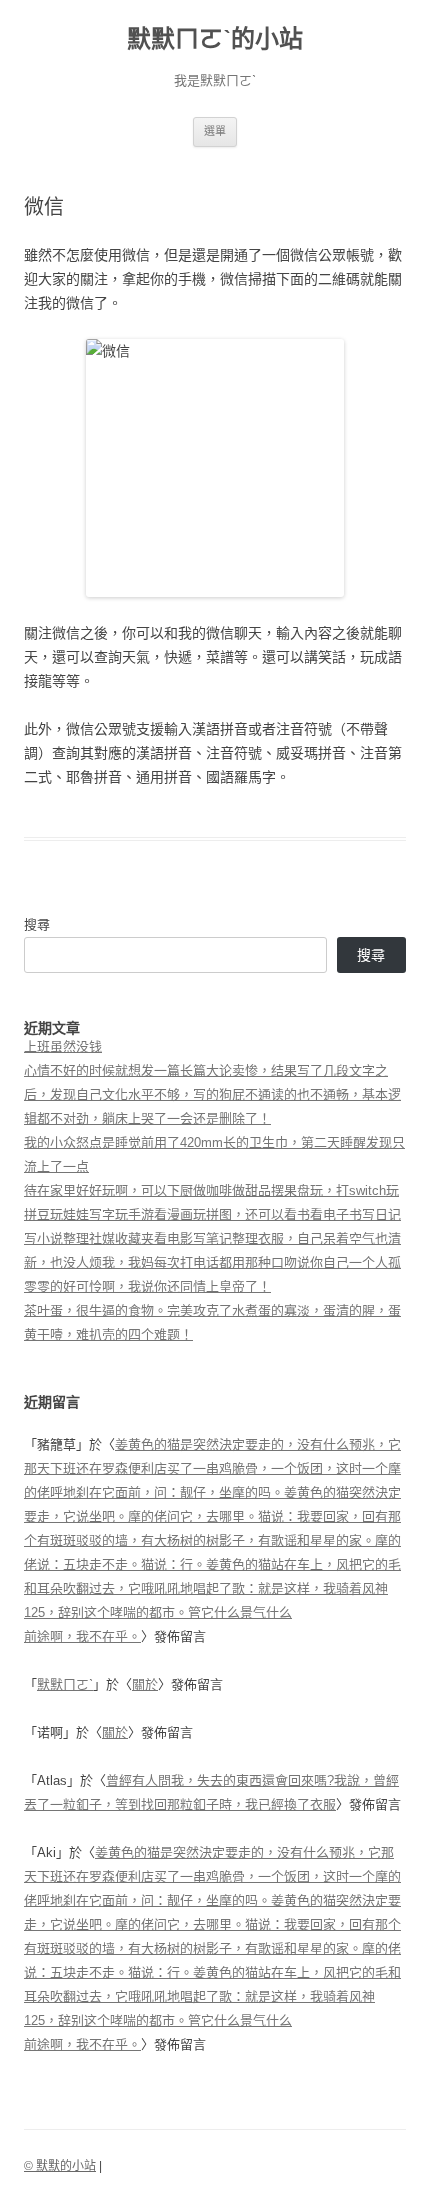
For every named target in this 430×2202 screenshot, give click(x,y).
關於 (145, 1684)
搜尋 (37, 924)
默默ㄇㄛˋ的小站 (215, 38)
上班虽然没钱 (63, 1046)
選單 (215, 131)
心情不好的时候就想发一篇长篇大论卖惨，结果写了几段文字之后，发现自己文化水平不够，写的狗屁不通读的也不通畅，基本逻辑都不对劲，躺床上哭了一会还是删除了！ (212, 1094)
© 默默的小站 (60, 2166)
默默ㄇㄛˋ (65, 1684)
